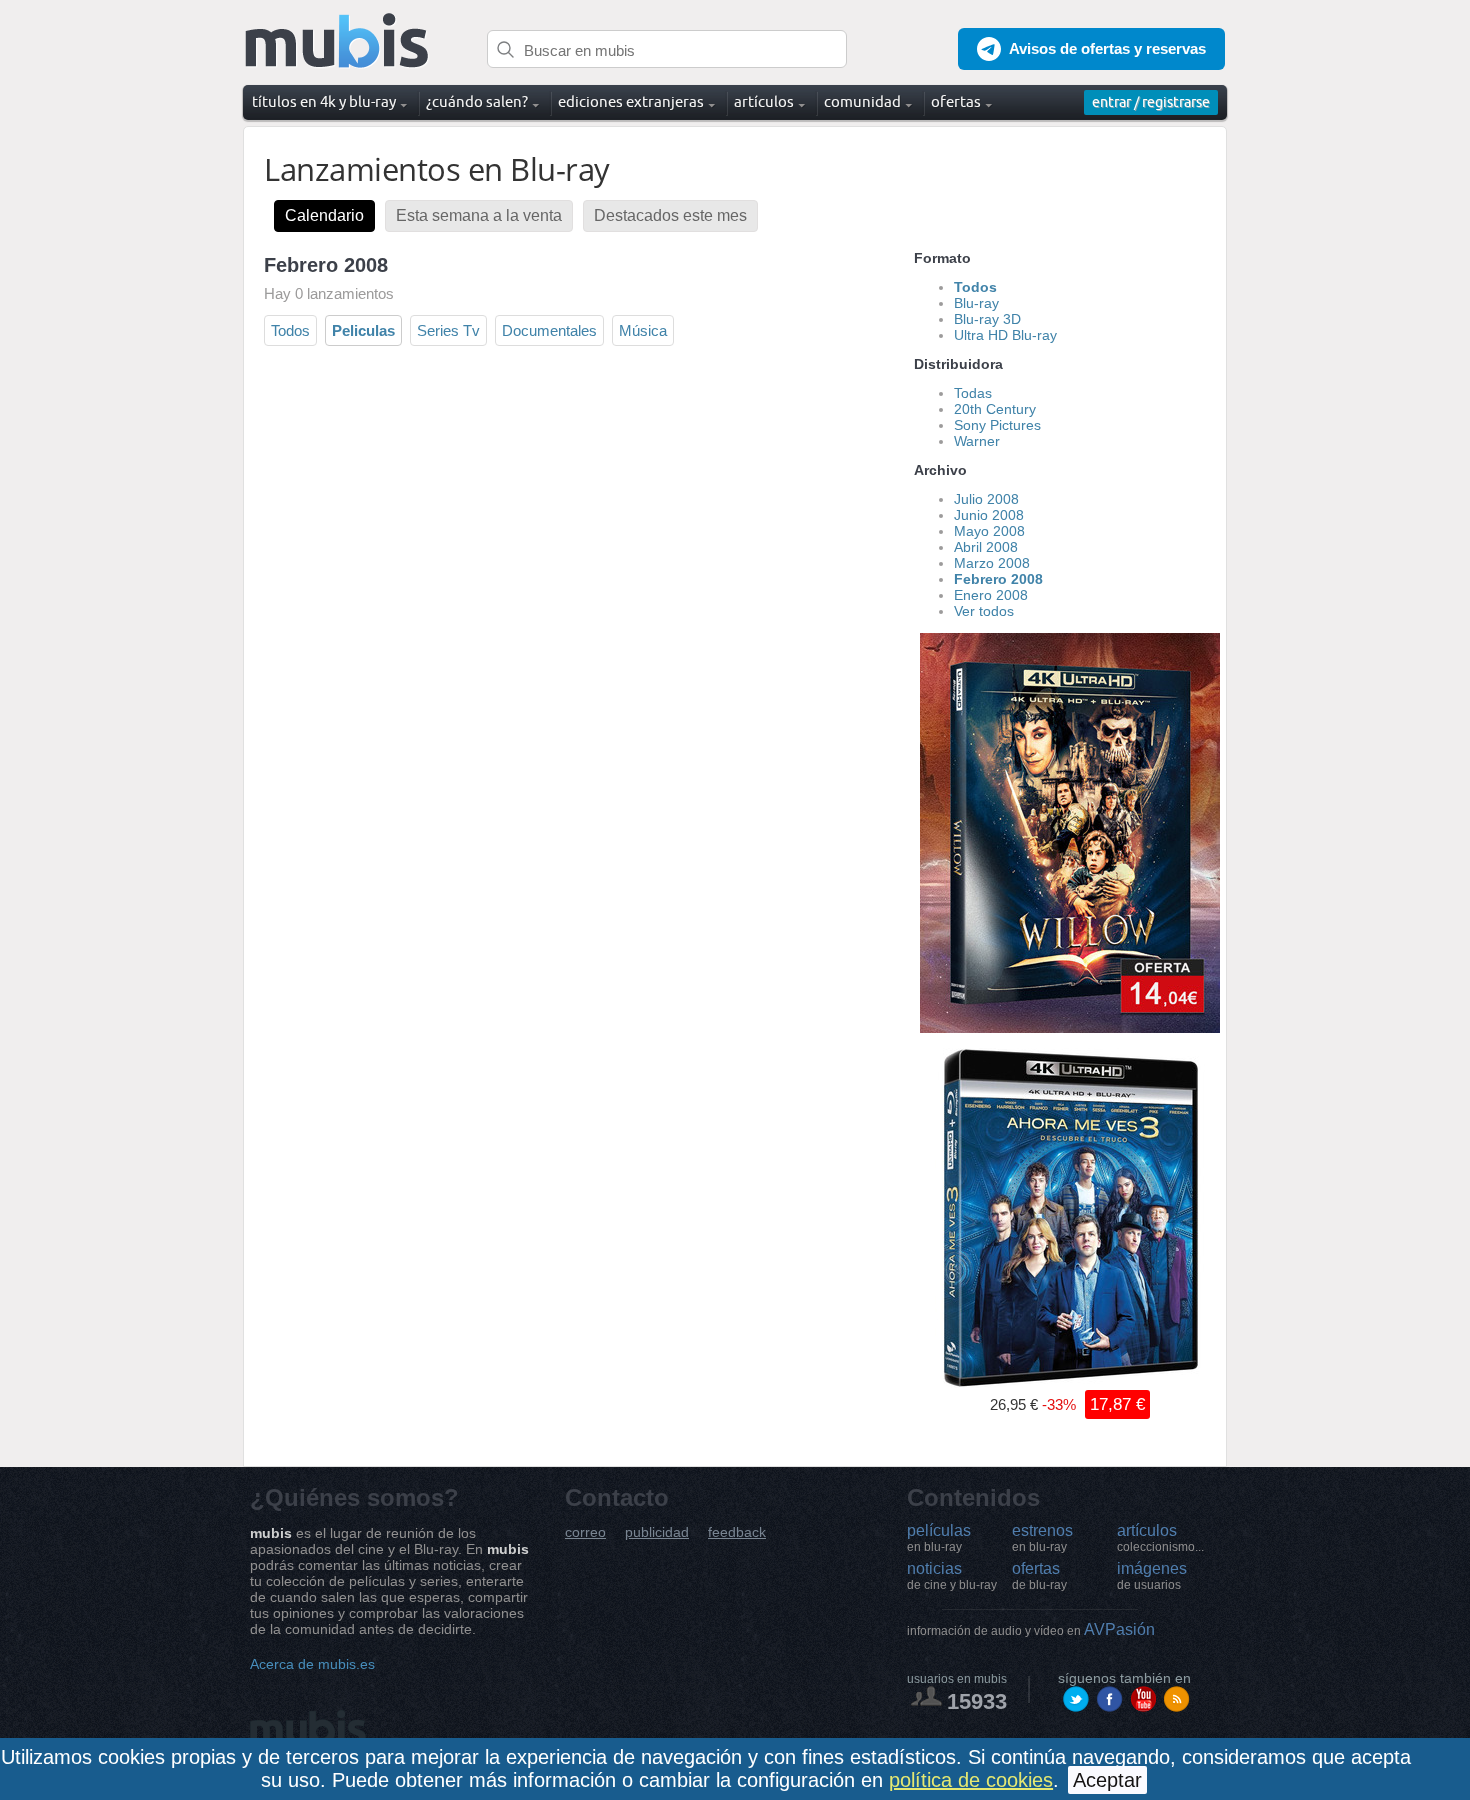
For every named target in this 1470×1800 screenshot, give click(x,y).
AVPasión (1031, 1629)
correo (585, 1532)
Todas (973, 393)
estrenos (1042, 1538)
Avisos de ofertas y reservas (1107, 48)
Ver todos (984, 611)
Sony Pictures (997, 425)
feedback (737, 1532)
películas (939, 1538)
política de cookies (971, 1780)
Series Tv (448, 330)
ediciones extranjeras (631, 101)
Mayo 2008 (989, 531)
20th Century (995, 409)
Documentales (549, 330)
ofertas (1039, 1576)
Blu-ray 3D (987, 319)
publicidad (657, 1532)
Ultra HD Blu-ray (1005, 335)
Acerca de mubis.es (312, 1664)
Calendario (324, 215)
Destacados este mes (670, 215)
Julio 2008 (986, 499)
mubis (337, 41)
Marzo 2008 (992, 563)
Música (643, 330)
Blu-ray (976, 303)
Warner (977, 441)
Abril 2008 (986, 547)
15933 (977, 1701)
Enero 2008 (991, 595)
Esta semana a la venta (479, 215)
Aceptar (1107, 1780)
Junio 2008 (989, 515)
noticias (952, 1576)
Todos (290, 330)
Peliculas (363, 330)
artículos (1160, 1538)
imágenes (1152, 1576)
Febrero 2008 (998, 579)
